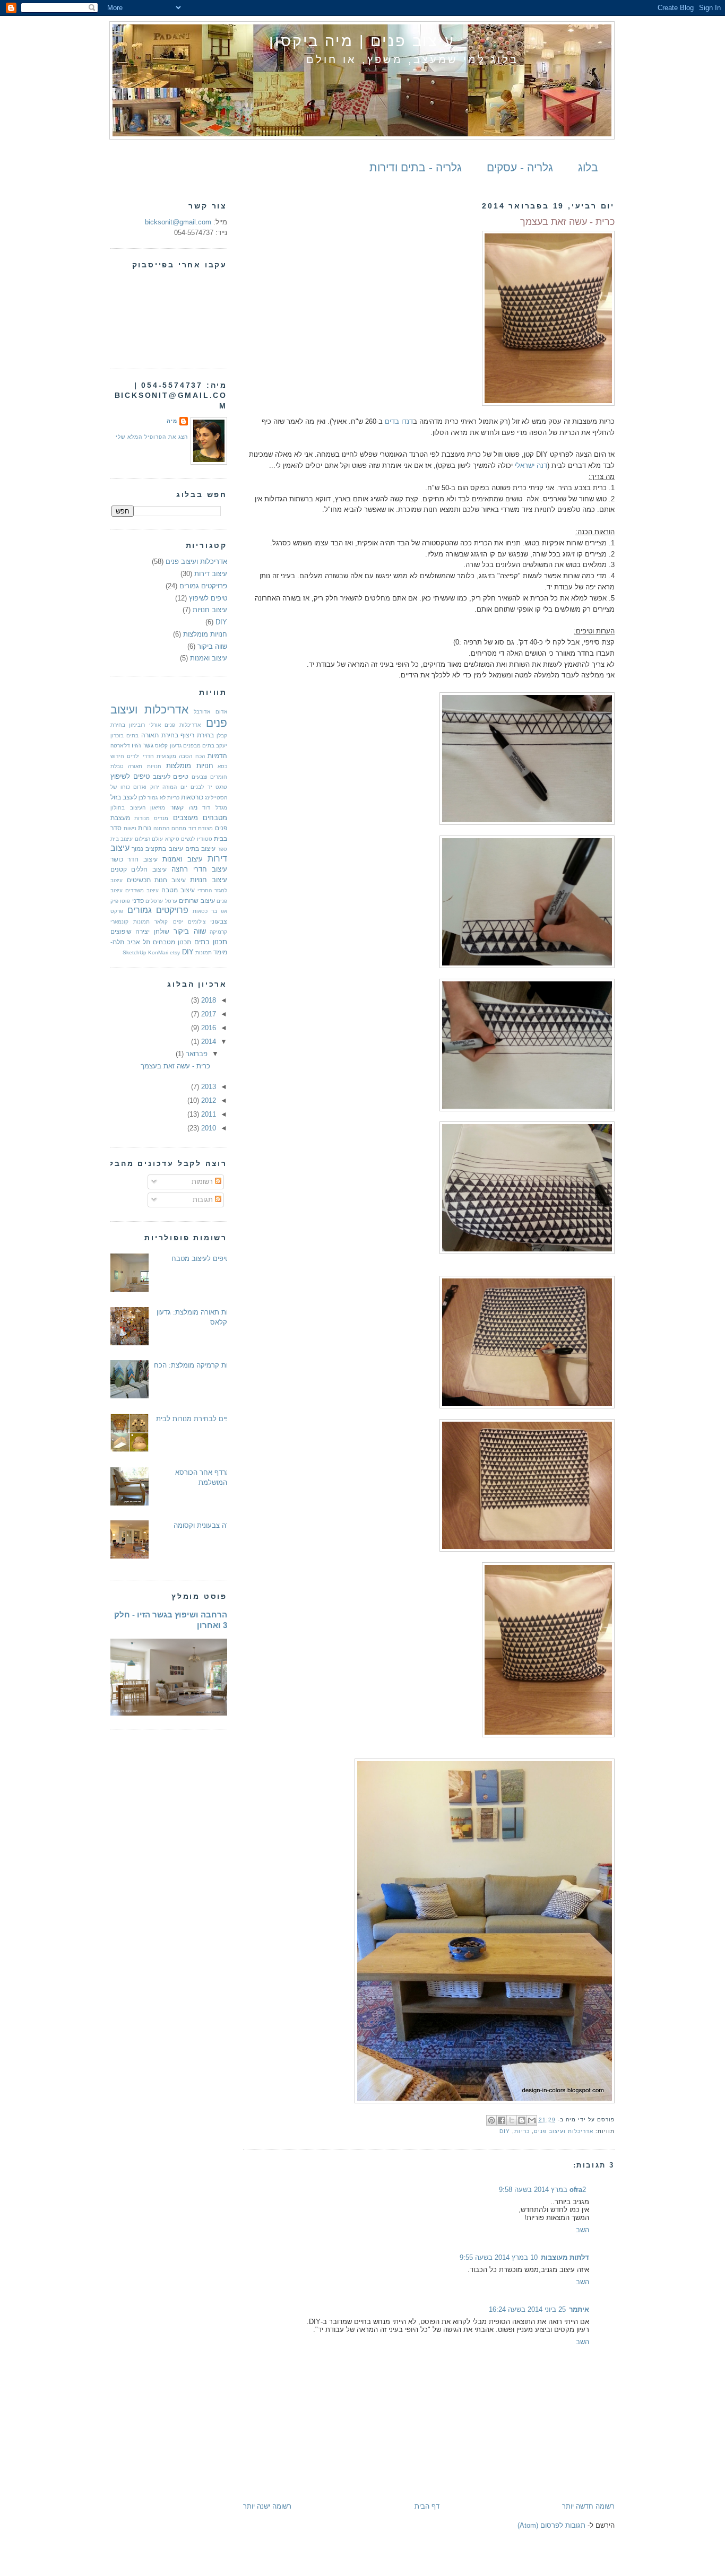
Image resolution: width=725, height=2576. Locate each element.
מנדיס (161, 818)
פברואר (196, 1054)
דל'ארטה (120, 746)
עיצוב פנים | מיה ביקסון (362, 41)
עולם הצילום (149, 839)
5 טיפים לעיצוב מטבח (203, 1259)
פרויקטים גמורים (203, 586)
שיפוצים (121, 931)
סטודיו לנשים (196, 839)
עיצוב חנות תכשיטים (156, 880)
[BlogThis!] (522, 2120)
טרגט (221, 787)
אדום (221, 712)
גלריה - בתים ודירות (416, 167)
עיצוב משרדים (142, 890)
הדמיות (217, 756)
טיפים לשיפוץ (208, 598)
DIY (505, 2131)
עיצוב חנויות (210, 610)
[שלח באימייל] (532, 2120)
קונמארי (119, 922)
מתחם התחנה (170, 828)
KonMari (158, 952)
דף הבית (427, 2506)
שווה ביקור (212, 646)
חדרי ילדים (140, 756)
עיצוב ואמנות (209, 658)
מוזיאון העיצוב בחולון (138, 808)
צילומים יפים (189, 922)
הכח (200, 756)
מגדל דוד (215, 808)
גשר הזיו (143, 745)
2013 (208, 1087)
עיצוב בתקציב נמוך (157, 848)
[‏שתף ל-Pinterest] (491, 2120)
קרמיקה (218, 932)
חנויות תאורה (144, 766)
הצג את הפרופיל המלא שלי (152, 437)
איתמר (579, 2309)
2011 (208, 1114)
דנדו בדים (399, 421)
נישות (130, 828)
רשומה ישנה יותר (267, 2506)
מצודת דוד (201, 828)
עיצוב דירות (211, 574)
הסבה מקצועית (174, 756)
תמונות (204, 952)
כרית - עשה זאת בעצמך (175, 1066)
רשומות (203, 1182)
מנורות (142, 818)
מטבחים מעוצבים (200, 818)
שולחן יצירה (152, 931)
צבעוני (219, 921)
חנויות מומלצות (205, 634)
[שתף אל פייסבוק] (502, 2120)
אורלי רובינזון (145, 725)
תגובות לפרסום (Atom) (551, 2525)
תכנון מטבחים (172, 942)
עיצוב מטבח (178, 890)
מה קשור (184, 807)
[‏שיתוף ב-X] (512, 2120)
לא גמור (156, 798)
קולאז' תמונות (150, 922)
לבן (142, 798)
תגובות (204, 1200)
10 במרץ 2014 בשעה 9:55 (499, 2257)
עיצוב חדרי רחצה (199, 869)
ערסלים (154, 901)
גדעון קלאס (168, 746)
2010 (208, 1128)
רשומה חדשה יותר (588, 2506)
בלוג (588, 167)
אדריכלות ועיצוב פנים (564, 2131)
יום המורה (175, 787)
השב (582, 2230)
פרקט (117, 911)
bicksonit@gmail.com (178, 222)
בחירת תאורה (160, 735)
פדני (138, 900)
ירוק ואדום (146, 787)
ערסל (171, 901)
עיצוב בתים (200, 848)
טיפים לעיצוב (171, 776)
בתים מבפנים (199, 746)
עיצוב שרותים (197, 900)
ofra (576, 2190)
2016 (208, 1028)
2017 (208, 1014)
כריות (522, 2131)
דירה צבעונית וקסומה (204, 1525)
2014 (208, 1042)
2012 (208, 1100)
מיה (172, 421)
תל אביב (139, 942)
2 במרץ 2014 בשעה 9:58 (542, 2190)
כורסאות (192, 797)
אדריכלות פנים (182, 725)
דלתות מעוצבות (565, 2257)
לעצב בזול (124, 797)
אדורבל (202, 712)
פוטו (125, 901)
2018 (208, 1000)
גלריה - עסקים (520, 167)
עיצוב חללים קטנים (139, 869)
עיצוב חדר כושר (134, 859)
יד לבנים (201, 787)
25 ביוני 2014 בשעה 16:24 (527, 2309)
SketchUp (135, 952)
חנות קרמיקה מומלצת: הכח (195, 1365)
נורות (145, 828)
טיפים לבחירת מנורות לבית (196, 1419)
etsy (175, 952)
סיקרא (172, 839)
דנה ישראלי (531, 465)
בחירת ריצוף (197, 735)
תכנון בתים (211, 942)
